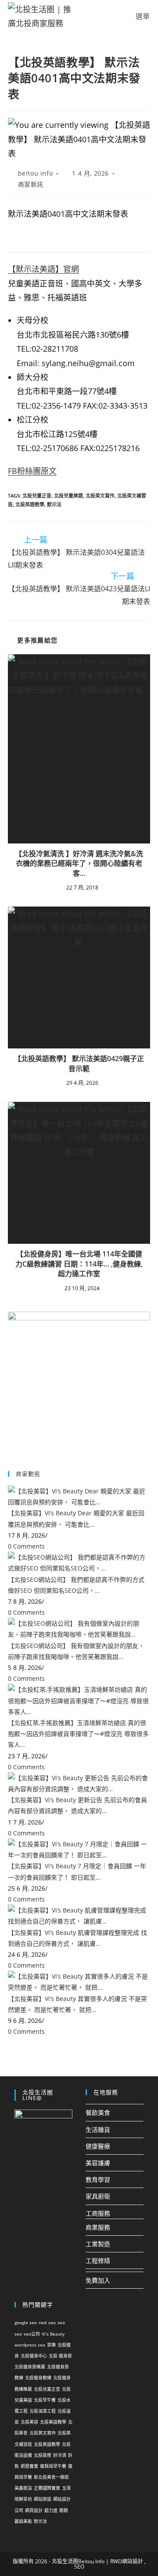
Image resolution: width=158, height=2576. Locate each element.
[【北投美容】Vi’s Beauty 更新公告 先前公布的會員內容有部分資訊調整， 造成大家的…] (79, 1783)
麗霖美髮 (23, 2521)
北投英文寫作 (100, 496)
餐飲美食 (98, 2112)
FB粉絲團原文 (32, 471)
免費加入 (98, 2280)
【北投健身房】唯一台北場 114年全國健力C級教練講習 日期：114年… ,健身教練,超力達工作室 (79, 1264)
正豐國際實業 (47, 2488)
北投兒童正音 (37, 496)
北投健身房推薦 (30, 2367)
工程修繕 (98, 2260)
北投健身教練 (38, 2378)
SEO (79, 2567)
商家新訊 (31, 184)
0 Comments (26, 1546)
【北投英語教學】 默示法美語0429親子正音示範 (79, 1063)
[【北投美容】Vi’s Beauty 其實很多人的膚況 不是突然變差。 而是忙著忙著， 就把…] (79, 1981)
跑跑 (64, 2510)
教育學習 (98, 2179)
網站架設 (43, 2499)
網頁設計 (34, 2510)
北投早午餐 (45, 2400)
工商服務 (98, 2213)
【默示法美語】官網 (43, 269)
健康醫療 (98, 2146)
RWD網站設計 (127, 2561)
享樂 (51, 2345)
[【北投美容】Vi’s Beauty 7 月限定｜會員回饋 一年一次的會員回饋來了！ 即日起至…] (79, 1849)
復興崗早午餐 (53, 2466)
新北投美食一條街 (51, 2477)
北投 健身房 (60, 2356)
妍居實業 (29, 2466)
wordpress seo (30, 2345)
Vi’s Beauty (53, 2334)
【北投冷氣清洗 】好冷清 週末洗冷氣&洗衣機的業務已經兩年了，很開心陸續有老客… (79, 863)
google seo (26, 2322)
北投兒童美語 (68, 496)
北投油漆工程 (43, 2411)
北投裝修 (43, 2455)
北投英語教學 (30, 504)
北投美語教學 (53, 2422)
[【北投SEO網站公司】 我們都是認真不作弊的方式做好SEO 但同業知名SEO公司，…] (79, 1562)
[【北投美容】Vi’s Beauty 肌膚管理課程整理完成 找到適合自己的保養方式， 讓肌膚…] (79, 1915)
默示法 (54, 504)
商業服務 (98, 2227)
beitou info (36, 173)
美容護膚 (98, 2163)
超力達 (51, 2510)
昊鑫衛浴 (23, 2488)
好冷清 (60, 2455)
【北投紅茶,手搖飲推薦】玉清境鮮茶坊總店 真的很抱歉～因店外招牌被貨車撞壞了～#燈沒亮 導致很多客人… (78, 1734)
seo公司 (32, 2334)
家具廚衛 (98, 2196)
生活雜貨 (98, 2130)
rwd (43, 2322)
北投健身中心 (34, 2356)
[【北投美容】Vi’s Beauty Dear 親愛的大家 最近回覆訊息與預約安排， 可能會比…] (79, 1496)
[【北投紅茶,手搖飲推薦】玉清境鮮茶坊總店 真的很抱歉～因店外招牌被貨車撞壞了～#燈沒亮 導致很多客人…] (79, 1700)
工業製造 (98, 2244)
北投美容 (29, 2422)
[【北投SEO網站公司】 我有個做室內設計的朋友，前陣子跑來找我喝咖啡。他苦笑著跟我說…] (79, 1628)
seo (52, 2322)
